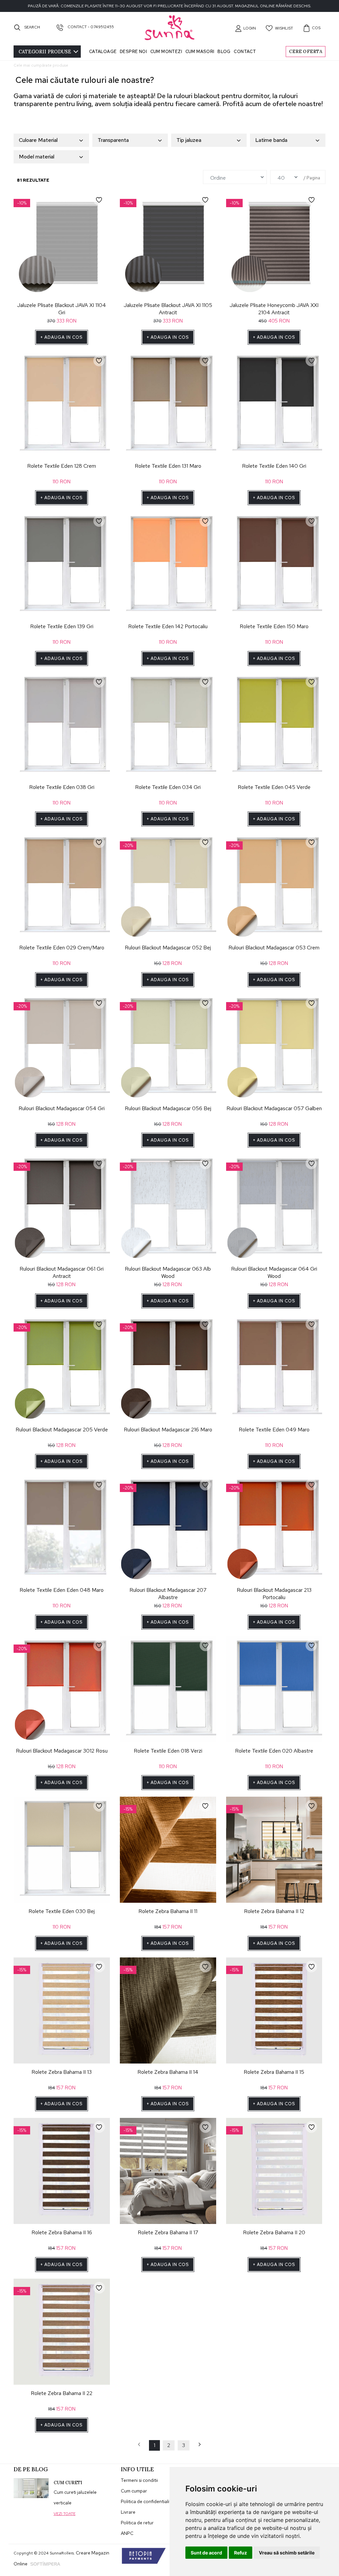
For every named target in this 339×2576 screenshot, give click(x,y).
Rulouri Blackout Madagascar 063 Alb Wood (168, 1272)
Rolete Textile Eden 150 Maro (274, 626)
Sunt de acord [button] (206, 2553)
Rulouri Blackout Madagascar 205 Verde (62, 1430)
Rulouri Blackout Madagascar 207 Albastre (168, 1594)
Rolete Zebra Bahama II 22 (62, 2393)
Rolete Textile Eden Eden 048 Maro (62, 1590)
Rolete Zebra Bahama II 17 (168, 2232)
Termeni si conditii (139, 2480)
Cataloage (103, 52)
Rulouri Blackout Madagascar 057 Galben (274, 1108)
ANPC (127, 2533)
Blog (224, 52)
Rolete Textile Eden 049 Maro (274, 1430)
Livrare (128, 2512)
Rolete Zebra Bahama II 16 (62, 2232)
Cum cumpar (134, 2491)
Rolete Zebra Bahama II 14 (168, 2072)
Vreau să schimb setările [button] (287, 2553)
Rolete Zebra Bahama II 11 (168, 1911)
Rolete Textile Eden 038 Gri (62, 787)
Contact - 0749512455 (90, 27)
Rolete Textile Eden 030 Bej (62, 1911)
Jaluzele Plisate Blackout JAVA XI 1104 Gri (62, 309)
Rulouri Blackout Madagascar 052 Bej (168, 948)
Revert (102, 198)
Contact (245, 52)
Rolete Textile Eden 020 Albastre (274, 1751)
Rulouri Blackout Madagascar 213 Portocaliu (274, 1594)
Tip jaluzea (189, 140)
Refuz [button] (241, 2553)
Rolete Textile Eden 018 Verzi (168, 1751)
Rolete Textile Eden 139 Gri (62, 626)
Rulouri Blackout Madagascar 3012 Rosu (62, 1751)
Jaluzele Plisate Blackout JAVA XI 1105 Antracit (168, 309)
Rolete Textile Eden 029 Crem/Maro (62, 948)
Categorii (45, 52)
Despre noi (133, 52)
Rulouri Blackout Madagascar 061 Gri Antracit (62, 1272)
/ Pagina (312, 178)
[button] (245, 28)
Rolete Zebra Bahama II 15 (274, 2072)
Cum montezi (166, 52)
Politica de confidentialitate (149, 2501)
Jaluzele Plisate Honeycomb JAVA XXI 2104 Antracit (274, 309)
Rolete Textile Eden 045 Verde (274, 787)
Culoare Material (38, 140)
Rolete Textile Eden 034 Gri (168, 787)
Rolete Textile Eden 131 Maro (168, 466)
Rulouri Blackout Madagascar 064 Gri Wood (274, 1272)
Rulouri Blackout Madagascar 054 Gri (62, 1108)
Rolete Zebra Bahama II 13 (62, 2072)
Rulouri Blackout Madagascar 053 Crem (274, 948)
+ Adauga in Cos (62, 337)
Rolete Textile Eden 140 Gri (274, 466)
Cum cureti (68, 2483)
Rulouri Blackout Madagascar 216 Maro (168, 1430)
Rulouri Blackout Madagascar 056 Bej (168, 1108)
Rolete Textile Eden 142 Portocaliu (168, 626)
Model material (37, 157)
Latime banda (271, 140)
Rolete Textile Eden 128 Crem (62, 466)
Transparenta (113, 140)
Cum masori (200, 52)
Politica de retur (137, 2523)
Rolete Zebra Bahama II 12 (274, 1911)
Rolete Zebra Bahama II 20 (274, 2232)
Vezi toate (65, 2514)
